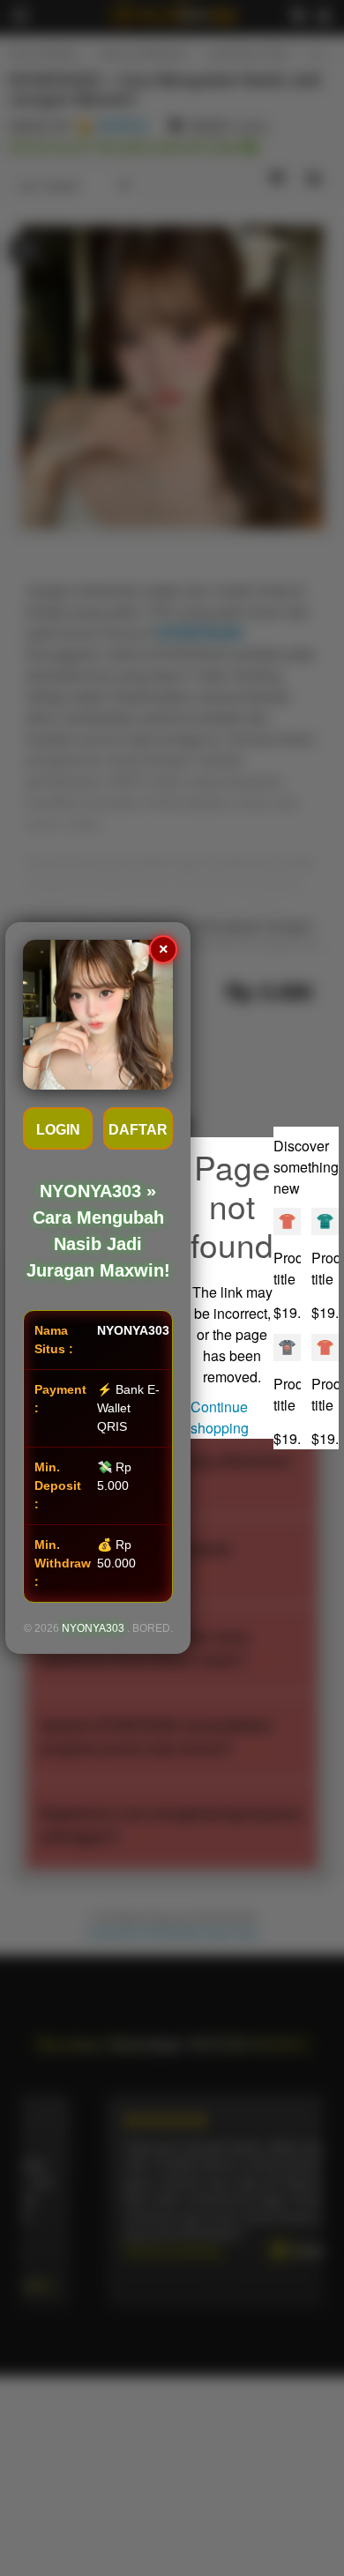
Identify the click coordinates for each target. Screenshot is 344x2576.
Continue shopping (220, 1417)
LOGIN (58, 1130)
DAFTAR (138, 1130)
